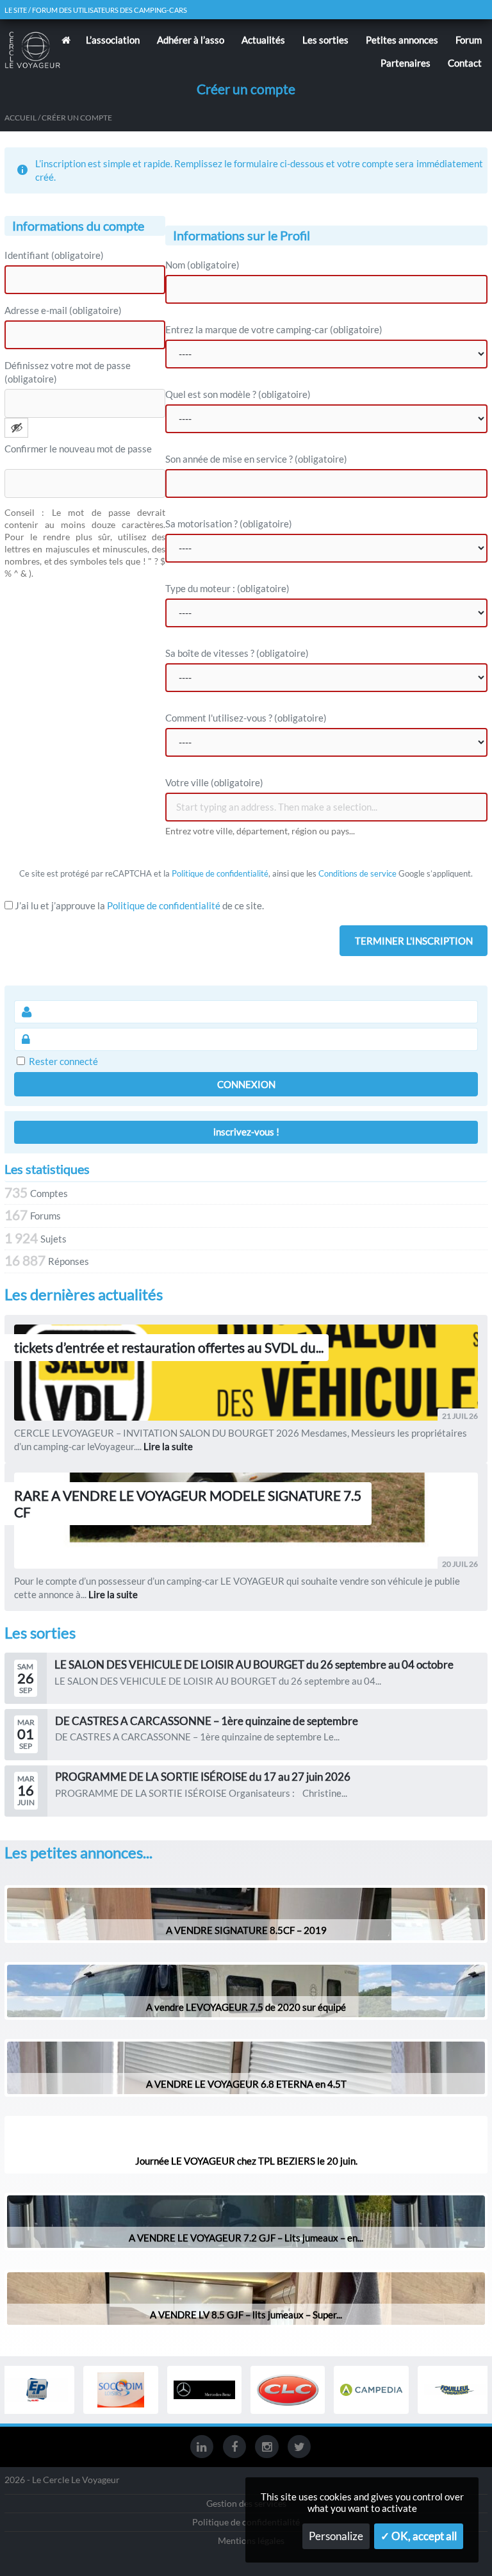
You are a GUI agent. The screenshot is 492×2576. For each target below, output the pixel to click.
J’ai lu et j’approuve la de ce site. (138, 905)
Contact (465, 63)
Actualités (263, 40)
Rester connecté (63, 1061)
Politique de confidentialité (220, 873)
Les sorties (325, 40)
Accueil (20, 118)
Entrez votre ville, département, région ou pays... (260, 831)
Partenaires (406, 63)
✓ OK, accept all (419, 2536)
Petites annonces (402, 40)
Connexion (246, 1084)
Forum (469, 40)
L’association (113, 40)
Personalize (336, 2536)
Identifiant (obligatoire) (54, 255)
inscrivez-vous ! (246, 1132)
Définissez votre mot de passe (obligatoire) (68, 372)
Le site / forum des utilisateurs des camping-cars (96, 10)
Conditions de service (357, 873)
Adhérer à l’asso (191, 40)
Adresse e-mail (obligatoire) (63, 310)
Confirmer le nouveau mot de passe (78, 449)
